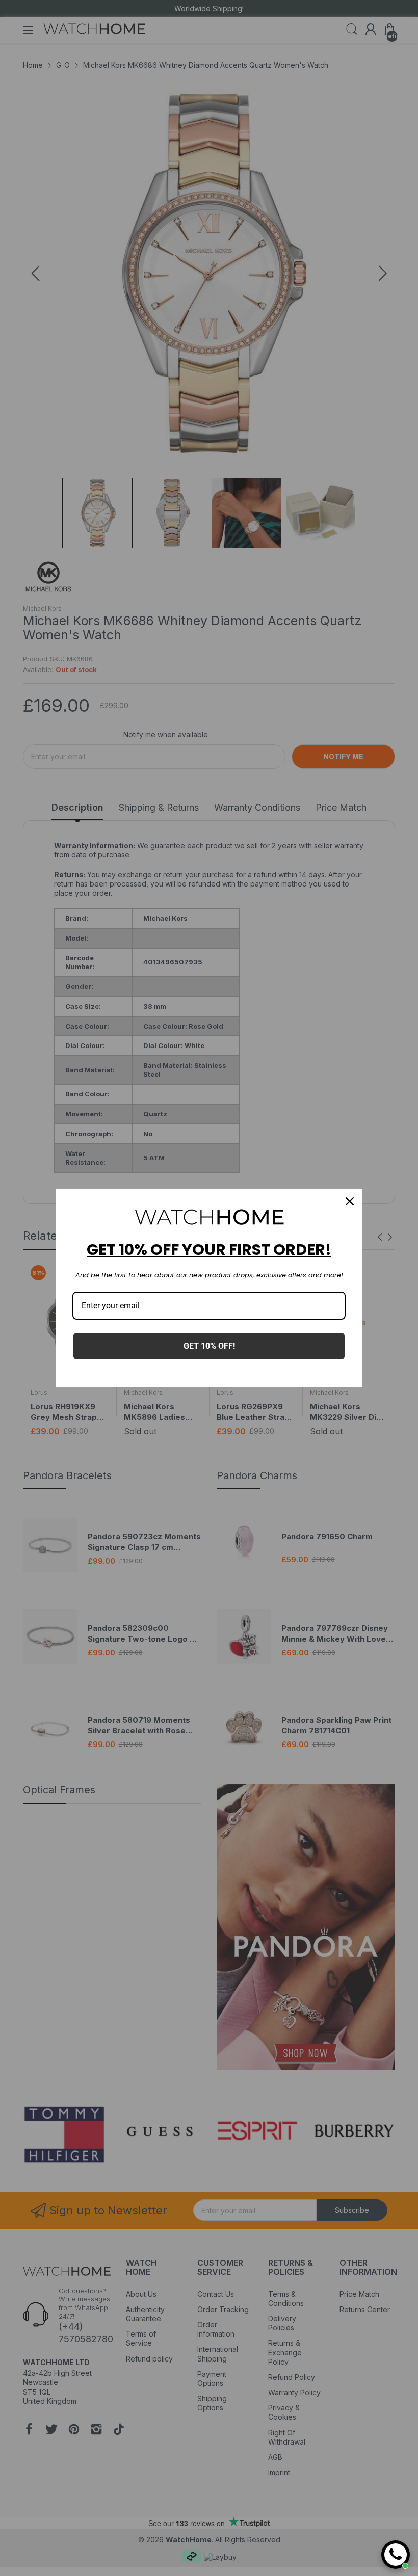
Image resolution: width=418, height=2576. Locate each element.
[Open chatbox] (396, 2555)
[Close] (350, 1201)
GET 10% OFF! (209, 1346)
